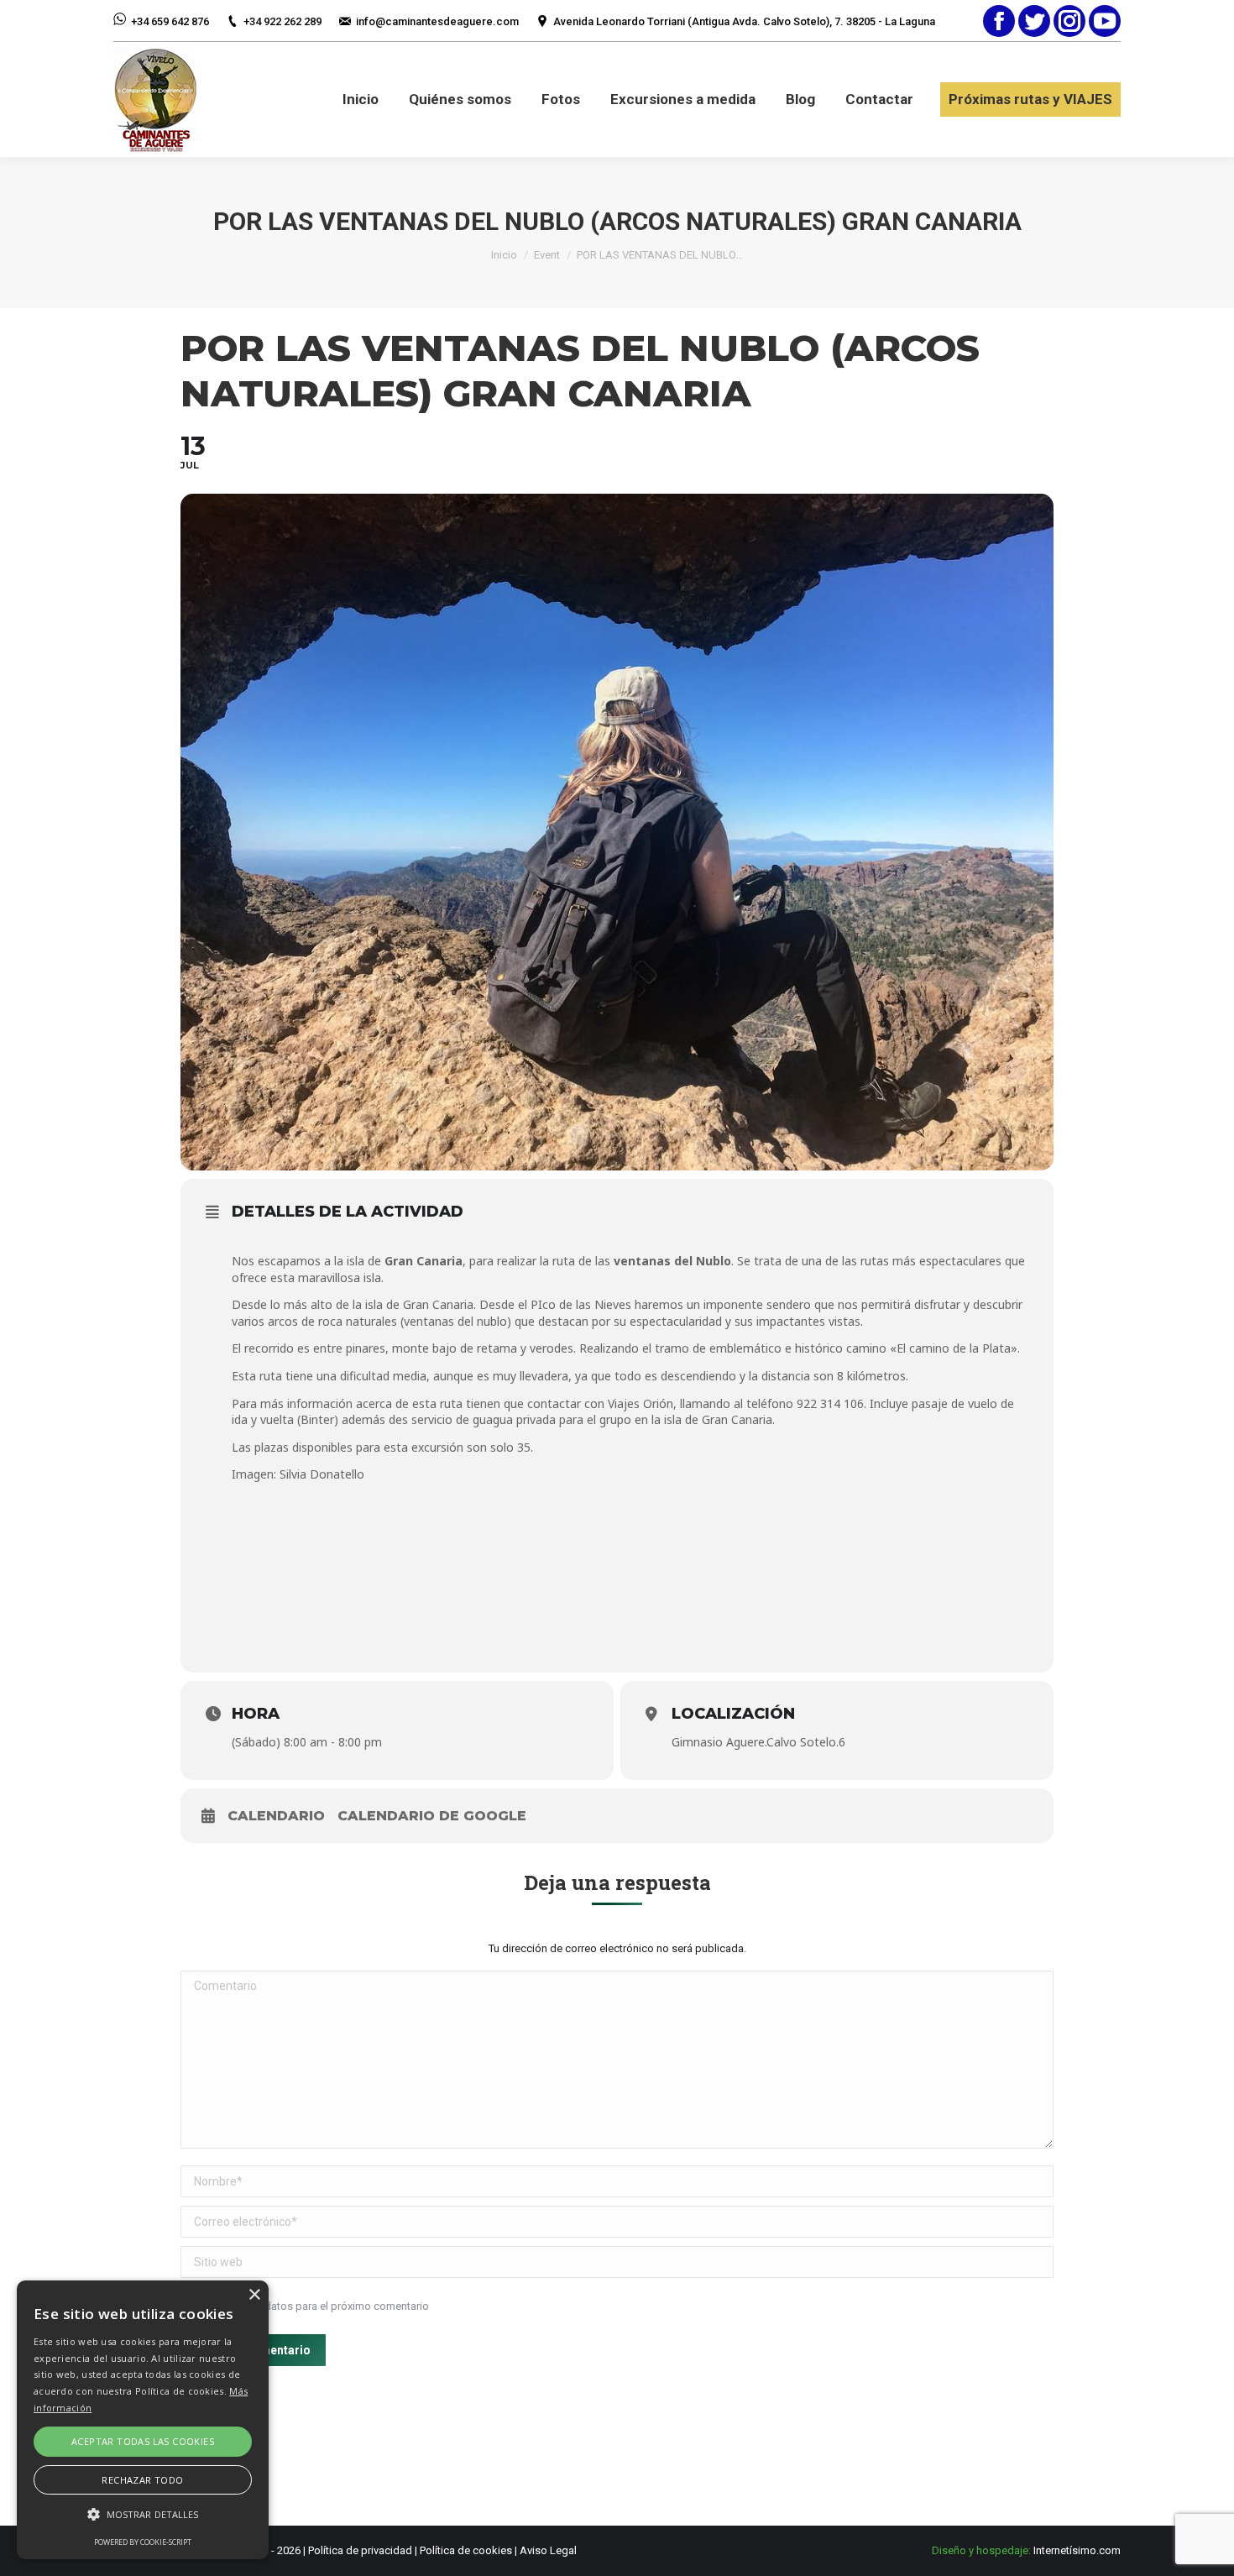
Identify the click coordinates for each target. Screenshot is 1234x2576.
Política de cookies (466, 2550)
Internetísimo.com (1077, 2550)
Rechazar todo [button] (142, 2480)
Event (547, 255)
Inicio (504, 255)
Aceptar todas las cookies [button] (143, 2441)
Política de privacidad (360, 2550)
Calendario (276, 1816)
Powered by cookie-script (143, 2542)
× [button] (254, 2295)
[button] (143, 2514)
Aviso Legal (548, 2550)
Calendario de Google (432, 1816)
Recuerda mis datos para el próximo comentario (312, 2306)
